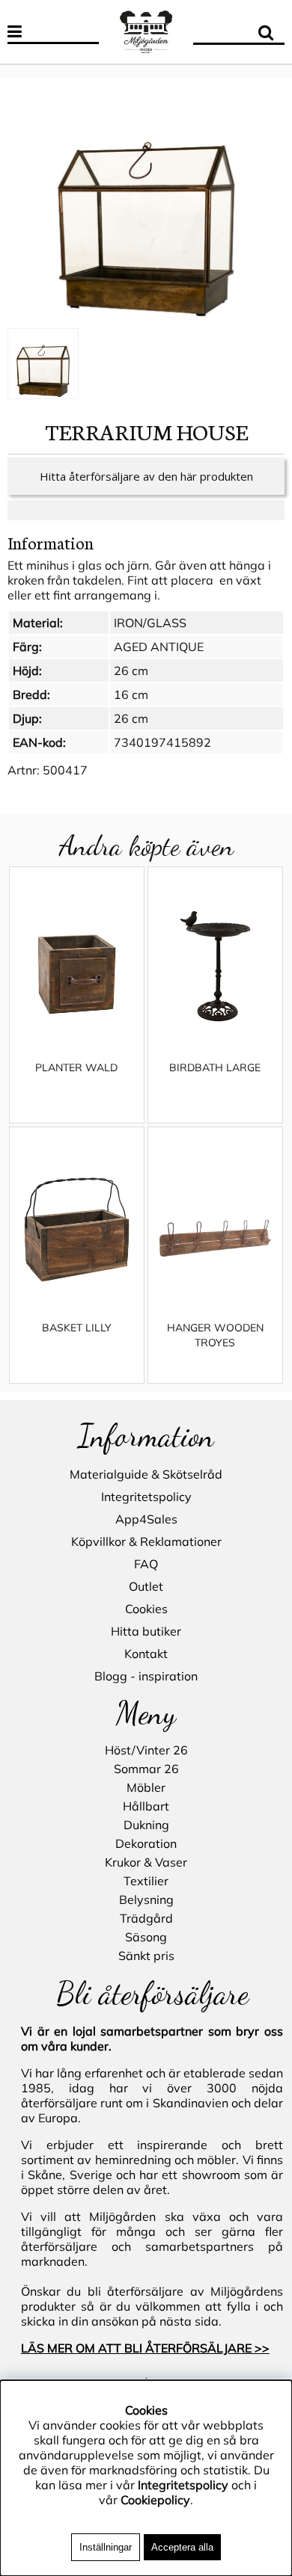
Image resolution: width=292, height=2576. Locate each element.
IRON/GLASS (150, 623)
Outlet (146, 1586)
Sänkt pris (146, 1956)
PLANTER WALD (76, 1067)
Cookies (146, 1609)
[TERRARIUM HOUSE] (146, 205)
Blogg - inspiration (146, 1676)
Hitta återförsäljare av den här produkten (146, 476)
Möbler (146, 1787)
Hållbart (146, 1806)
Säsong (146, 1937)
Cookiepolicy (155, 2500)
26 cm (131, 671)
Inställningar (106, 2547)
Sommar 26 (146, 1769)
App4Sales (146, 1519)
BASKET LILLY (77, 1328)
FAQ (146, 1564)
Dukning (146, 1825)
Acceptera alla (182, 2547)
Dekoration (146, 1843)
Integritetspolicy (146, 1497)
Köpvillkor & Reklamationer (146, 1541)
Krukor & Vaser (146, 1862)
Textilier (146, 1881)
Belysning (146, 1899)
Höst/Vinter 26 (146, 1750)
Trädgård (146, 1918)
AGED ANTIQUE (159, 647)
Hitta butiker (146, 1631)
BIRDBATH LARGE (215, 1067)
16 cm (131, 694)
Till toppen (30, 71)
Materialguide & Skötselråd (146, 1474)
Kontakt (146, 1654)
